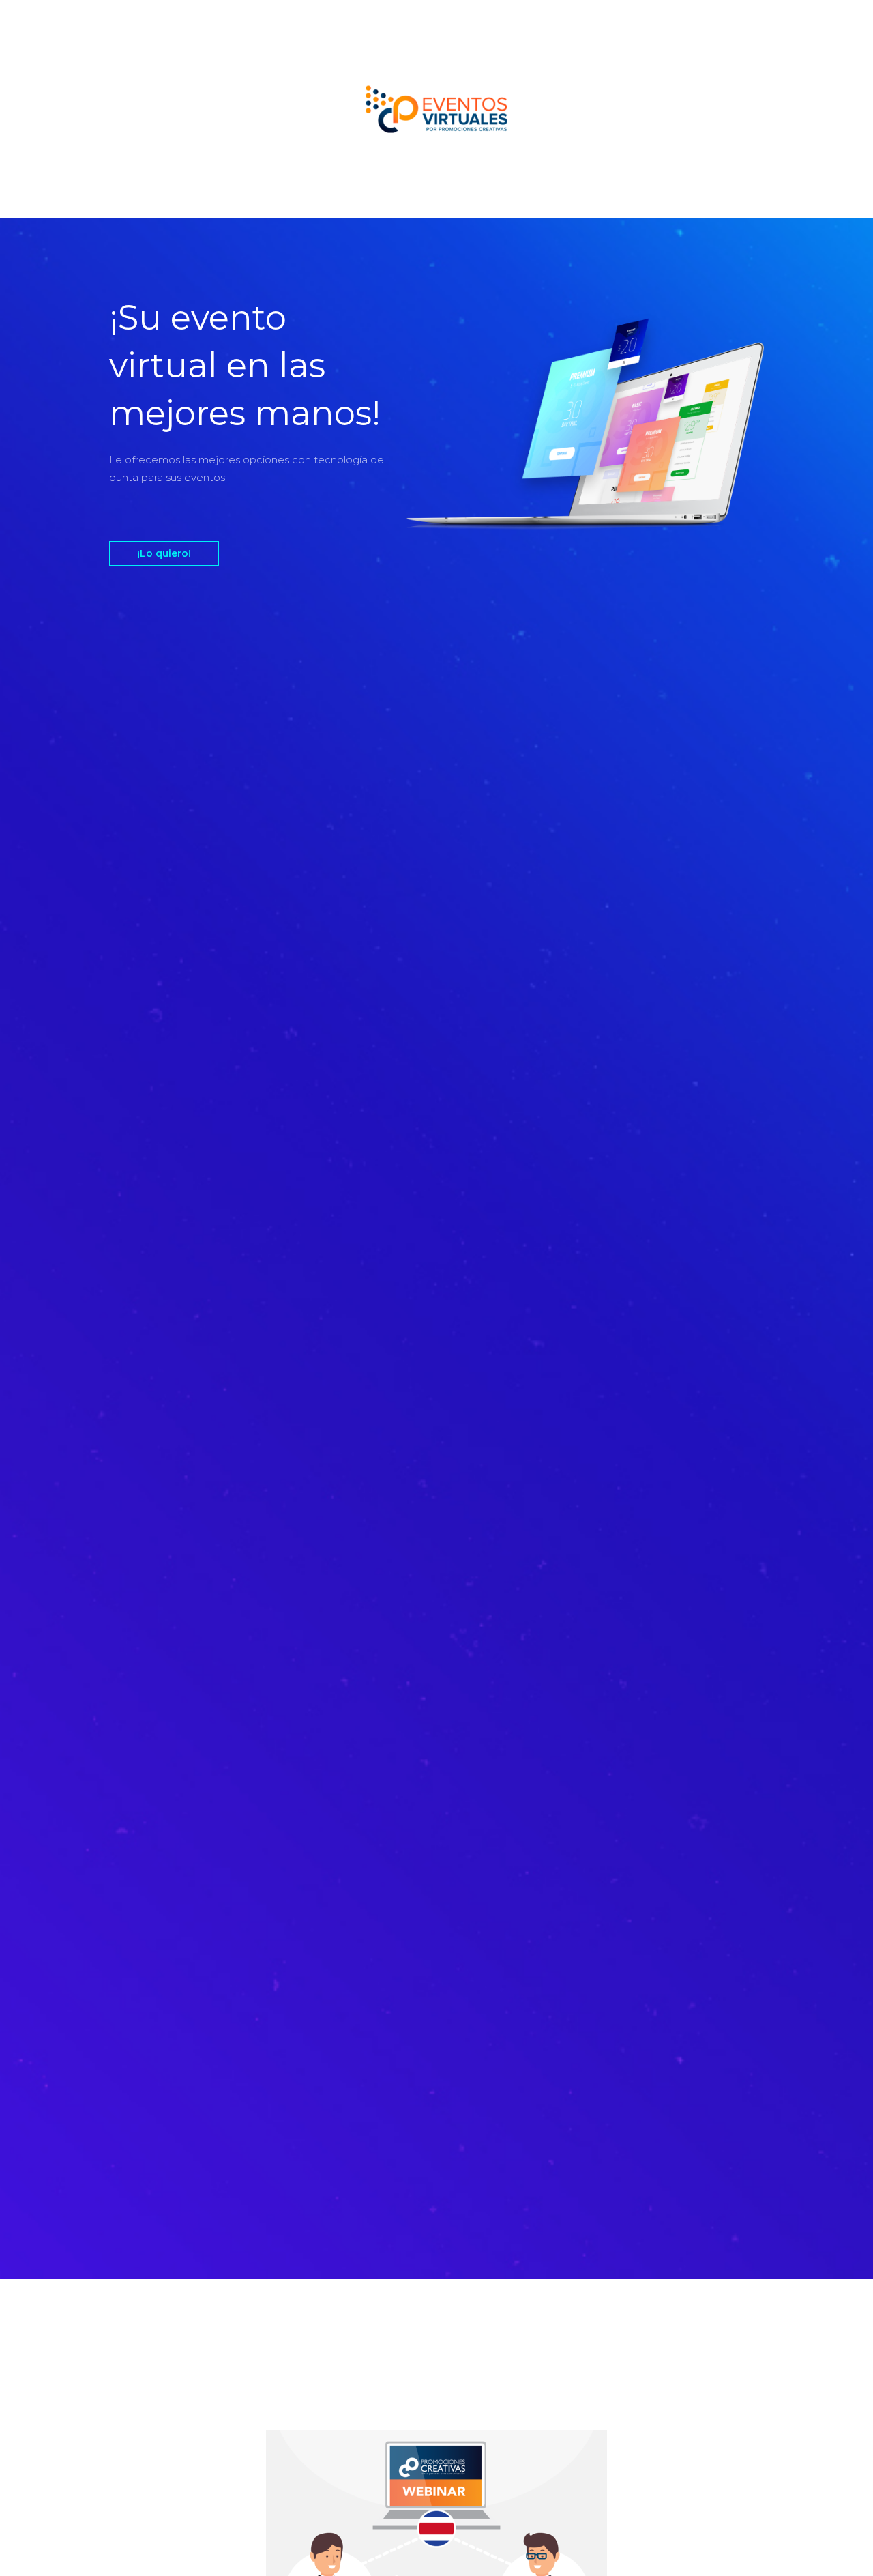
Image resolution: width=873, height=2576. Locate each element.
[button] (164, 553)
